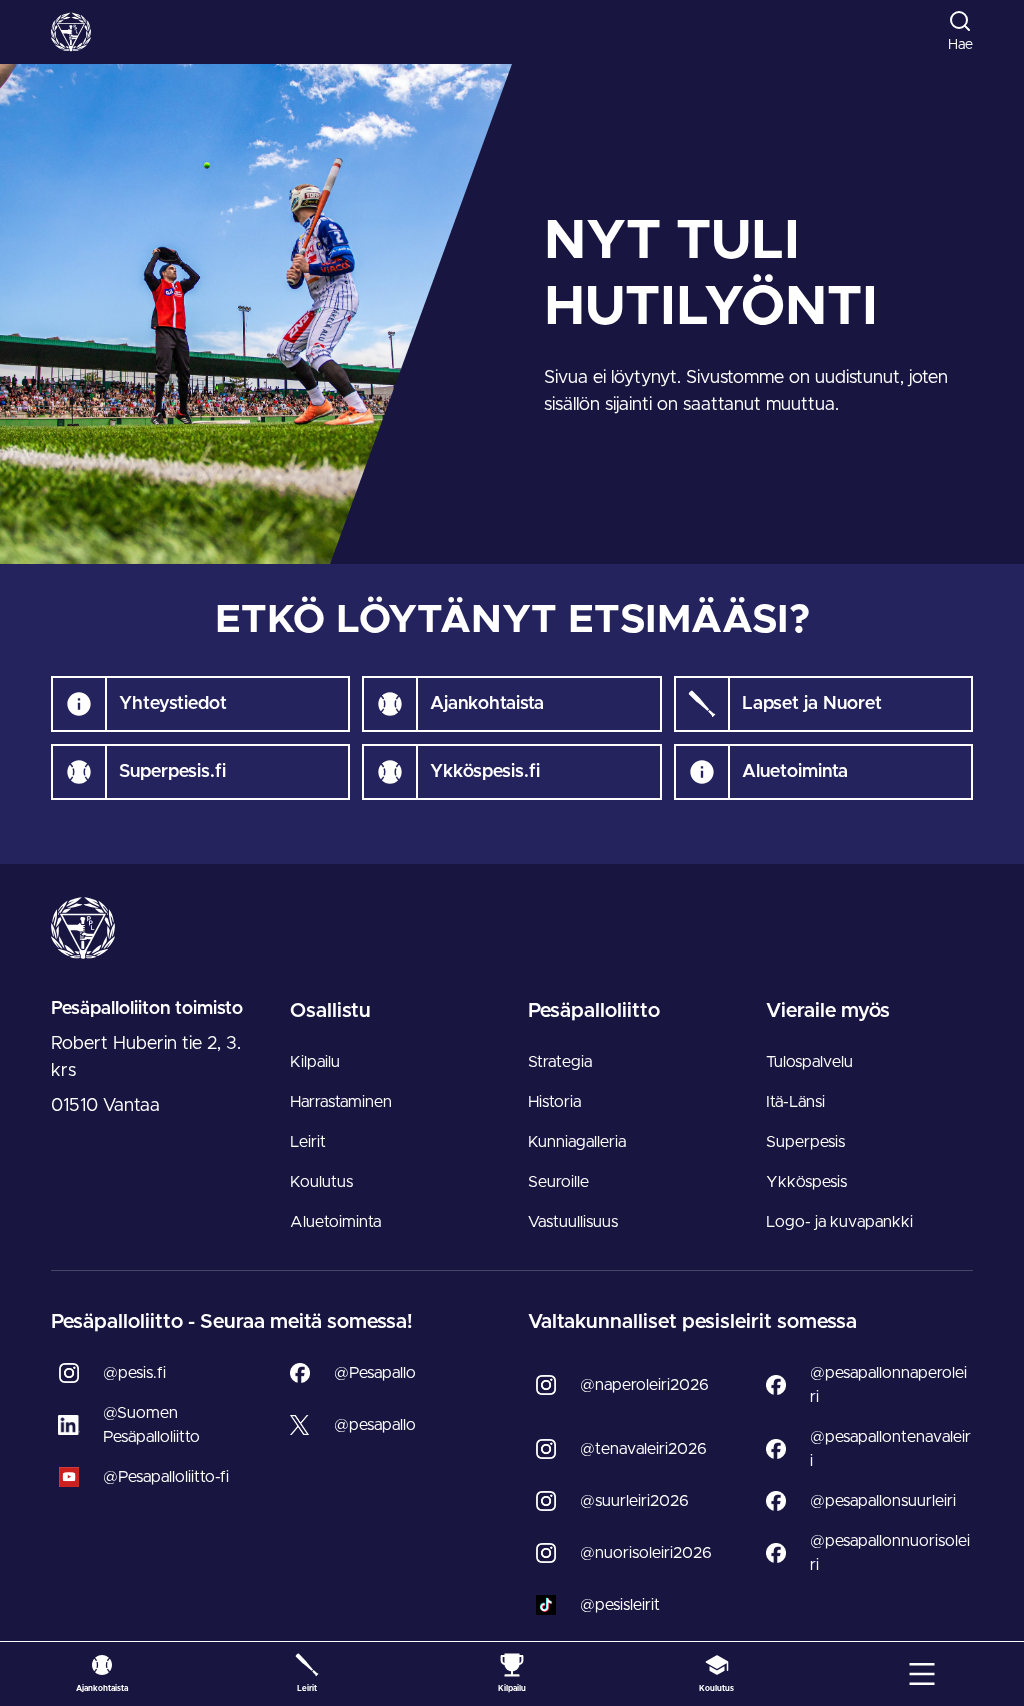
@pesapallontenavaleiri (890, 1449)
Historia (554, 1102)
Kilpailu (315, 1062)
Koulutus (321, 1182)
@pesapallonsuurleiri (883, 1501)
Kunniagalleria (577, 1142)
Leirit (308, 1142)
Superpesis (805, 1142)
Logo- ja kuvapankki (839, 1222)
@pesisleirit (620, 1605)
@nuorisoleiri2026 (646, 1553)
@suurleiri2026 (634, 1501)
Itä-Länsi (795, 1102)
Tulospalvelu (809, 1062)
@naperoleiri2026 (644, 1385)
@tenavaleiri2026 (643, 1449)
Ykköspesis (806, 1182)
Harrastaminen (341, 1102)
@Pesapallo (375, 1373)
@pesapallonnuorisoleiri (890, 1553)
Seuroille (558, 1182)
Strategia (560, 1062)
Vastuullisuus (573, 1222)
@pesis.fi (134, 1373)
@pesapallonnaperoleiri (888, 1385)
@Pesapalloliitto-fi (166, 1477)
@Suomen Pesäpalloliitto (151, 1425)
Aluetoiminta (335, 1222)
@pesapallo (375, 1425)
